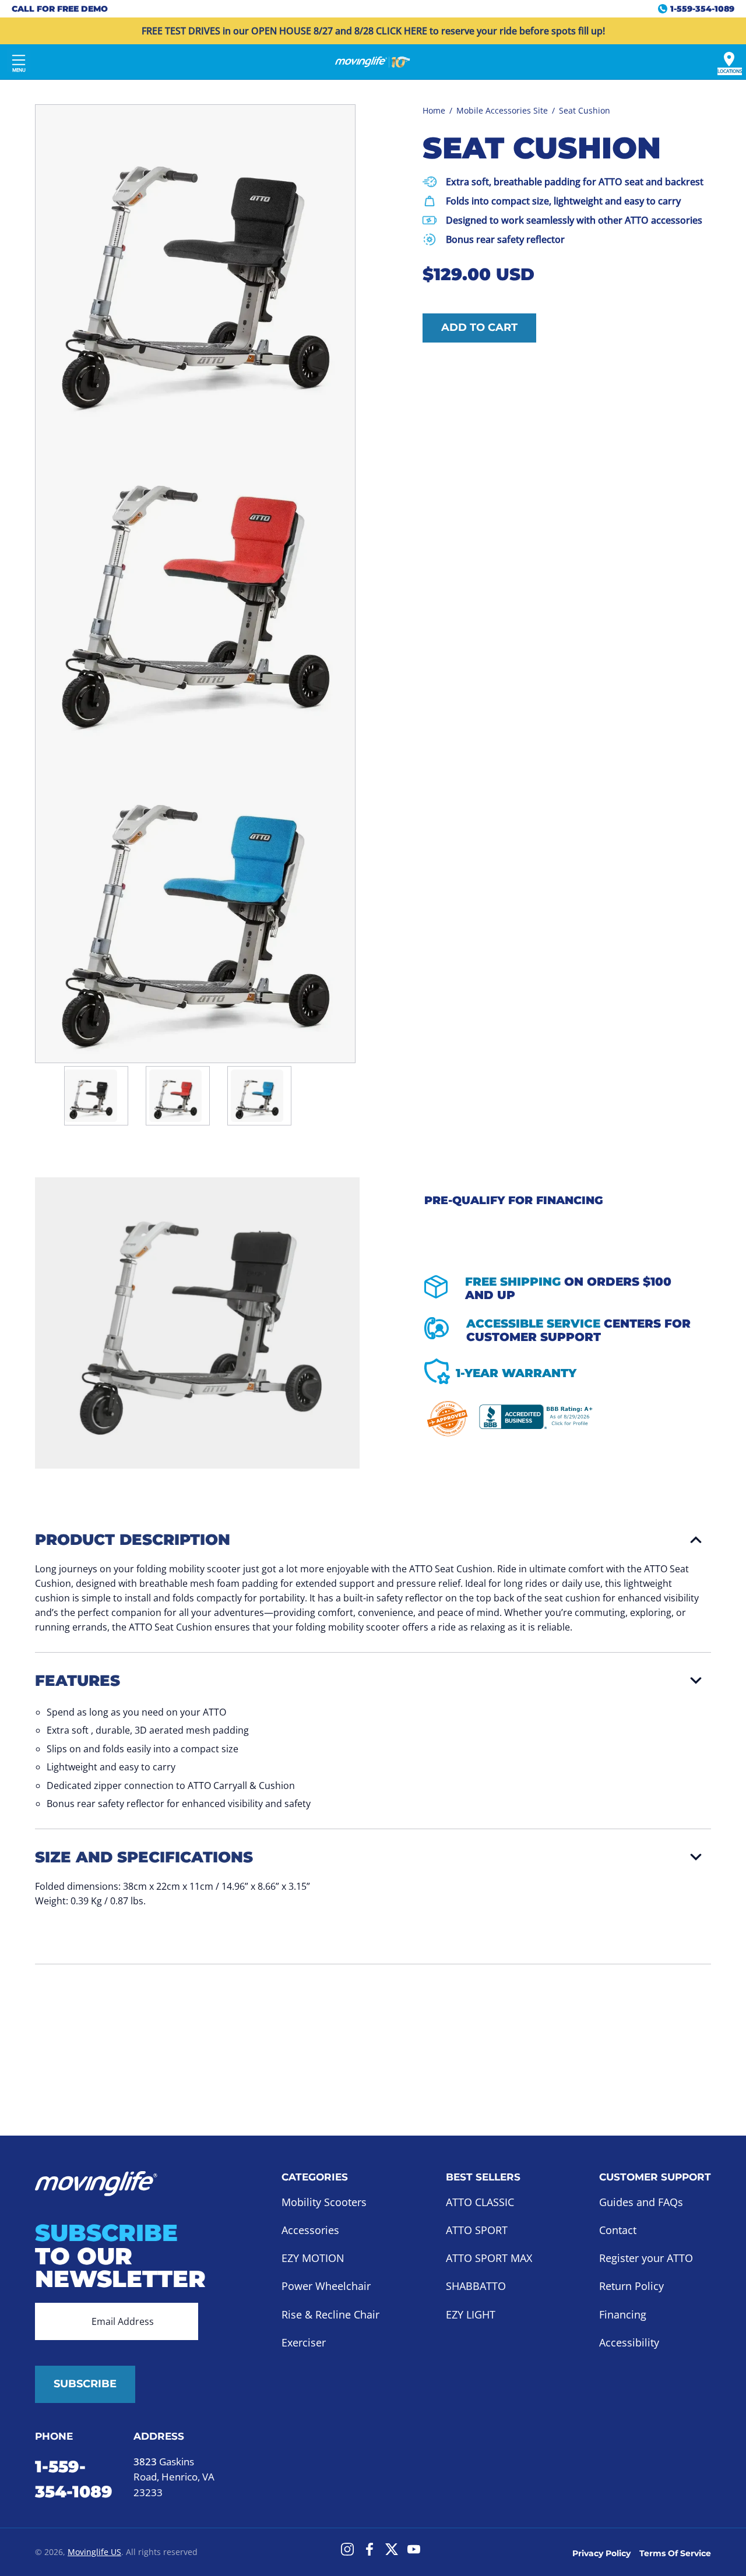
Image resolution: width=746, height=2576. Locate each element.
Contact (618, 2230)
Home (434, 110)
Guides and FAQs (641, 2202)
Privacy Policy (601, 2553)
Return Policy (631, 2286)
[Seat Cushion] (91, 1096)
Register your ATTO (646, 2259)
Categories (315, 2177)
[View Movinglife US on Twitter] (392, 2549)
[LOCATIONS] (729, 59)
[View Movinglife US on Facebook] (370, 2549)
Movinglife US (94, 2552)
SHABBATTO (476, 2286)
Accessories (310, 2230)
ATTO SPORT (477, 2230)
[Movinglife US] (373, 62)
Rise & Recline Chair (330, 2314)
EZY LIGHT (471, 2314)
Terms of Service (675, 2553)
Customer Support (655, 2177)
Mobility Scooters (324, 2202)
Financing (623, 2314)
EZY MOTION (313, 2259)
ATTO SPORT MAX (489, 2259)
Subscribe (85, 2384)
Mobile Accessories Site (502, 110)
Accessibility (629, 2342)
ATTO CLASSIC (480, 2202)
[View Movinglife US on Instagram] (347, 2549)
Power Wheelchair (326, 2286)
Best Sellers (483, 2177)
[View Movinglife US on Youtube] (414, 2549)
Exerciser (304, 2342)
